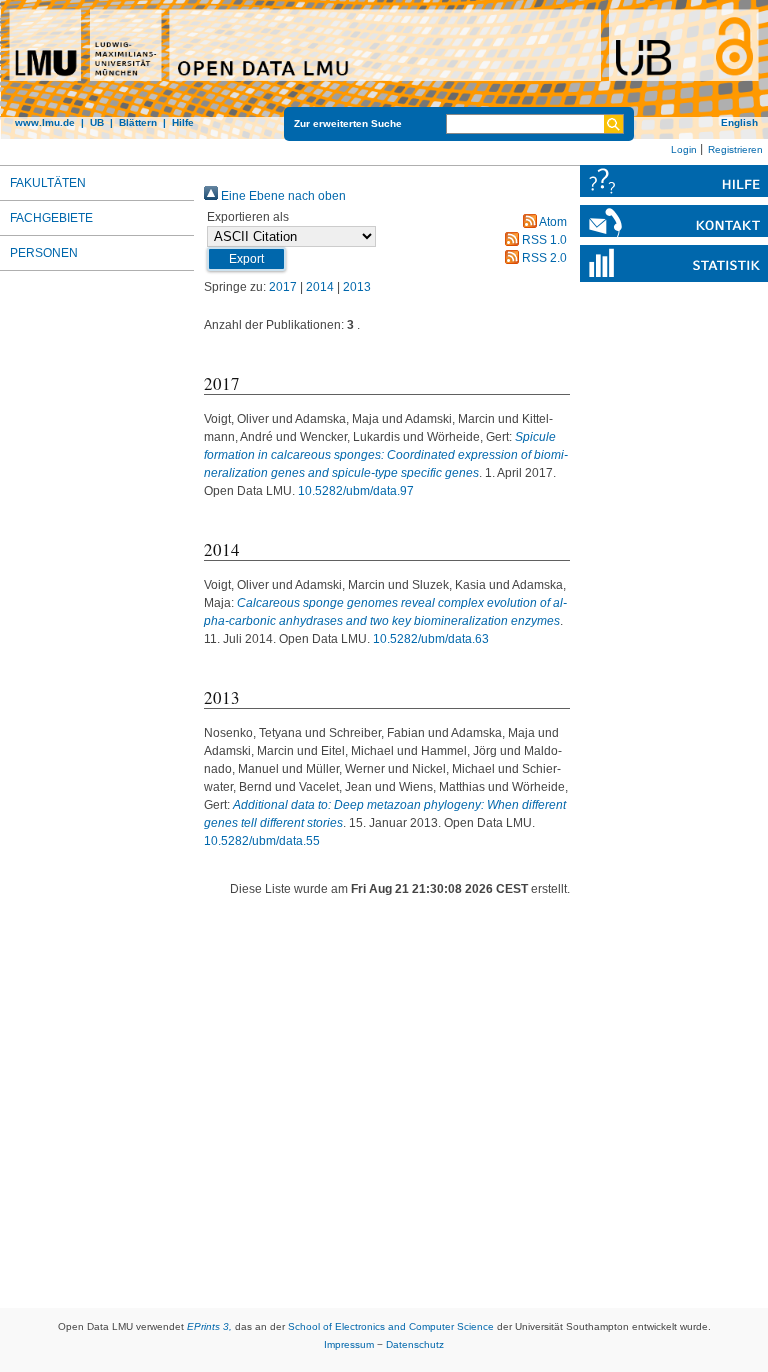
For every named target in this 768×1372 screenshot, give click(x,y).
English (739, 122)
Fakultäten (48, 183)
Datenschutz (415, 1344)
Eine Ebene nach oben (282, 196)
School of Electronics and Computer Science (391, 1326)
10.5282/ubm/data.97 (356, 491)
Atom (552, 222)
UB (97, 122)
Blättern (138, 122)
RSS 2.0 (543, 258)
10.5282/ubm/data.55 (262, 841)
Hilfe (183, 122)
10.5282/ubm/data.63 (431, 639)
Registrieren (735, 149)
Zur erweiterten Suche (348, 123)
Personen (44, 253)
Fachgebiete (51, 218)
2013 (357, 287)
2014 (320, 287)
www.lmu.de (45, 122)
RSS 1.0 (543, 240)
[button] (246, 259)
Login (684, 149)
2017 (283, 287)
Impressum (349, 1344)
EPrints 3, (209, 1326)
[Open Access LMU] (384, 69)
